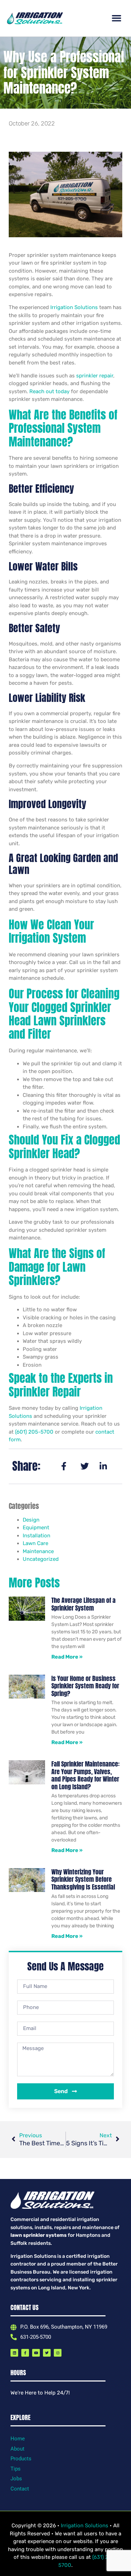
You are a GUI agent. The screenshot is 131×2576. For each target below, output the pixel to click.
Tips (16, 2469)
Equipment (36, 1528)
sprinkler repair (95, 376)
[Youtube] (36, 2353)
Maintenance (38, 1551)
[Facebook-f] (25, 2353)
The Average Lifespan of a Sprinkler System (83, 1604)
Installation (37, 1536)
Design (31, 1520)
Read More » (67, 1657)
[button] (117, 18)
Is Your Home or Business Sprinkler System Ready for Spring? (85, 1686)
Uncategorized (41, 1559)
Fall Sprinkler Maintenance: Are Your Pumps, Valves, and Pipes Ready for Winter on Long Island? (85, 1775)
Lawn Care (35, 1543)
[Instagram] (58, 2353)
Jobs (16, 2479)
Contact (20, 2489)
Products (21, 2459)
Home (18, 2439)
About (17, 2449)
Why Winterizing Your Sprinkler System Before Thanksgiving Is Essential (83, 1879)
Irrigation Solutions (74, 307)
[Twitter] (47, 2353)
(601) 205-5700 (34, 1432)
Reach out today (49, 391)
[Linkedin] (14, 2353)
